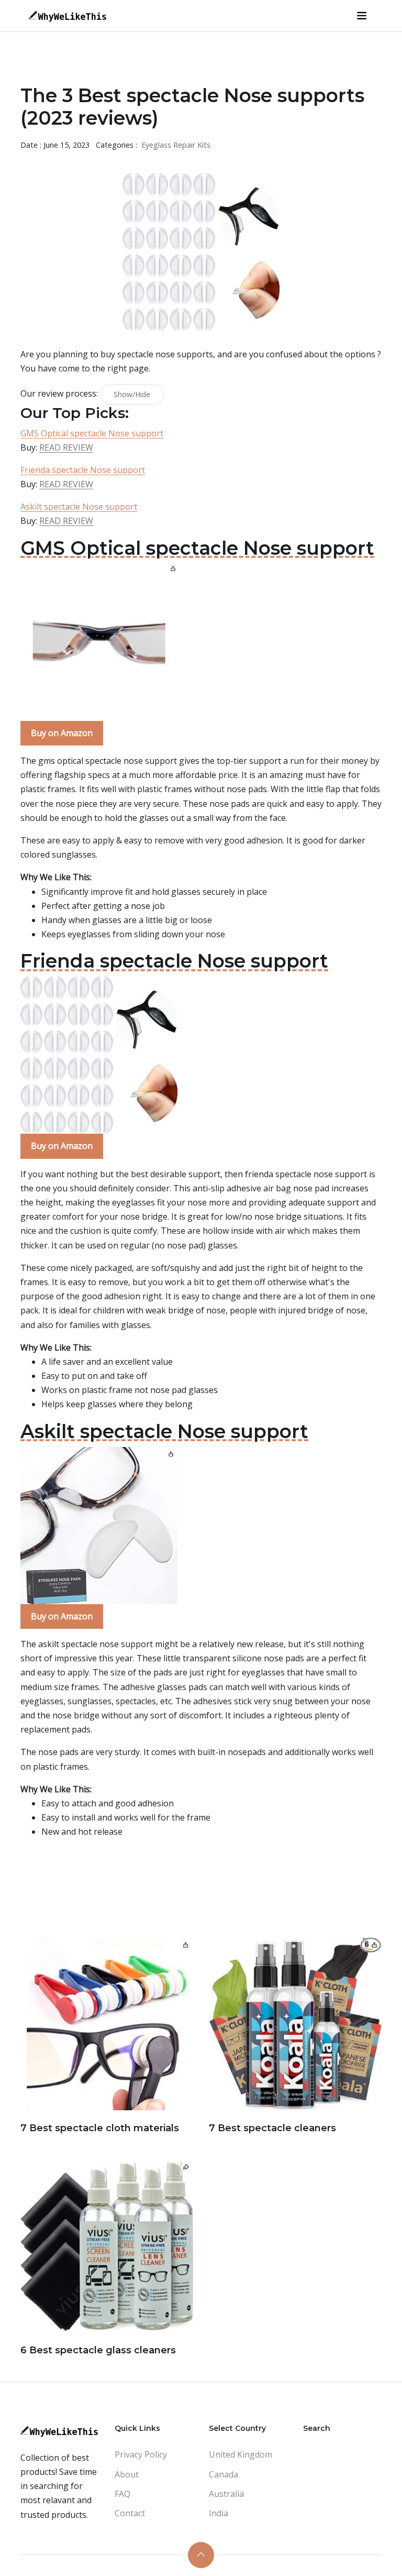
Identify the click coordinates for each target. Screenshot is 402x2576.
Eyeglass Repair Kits (176, 145)
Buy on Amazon (62, 733)
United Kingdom (241, 2454)
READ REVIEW (66, 447)
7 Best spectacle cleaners (272, 2128)
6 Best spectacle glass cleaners (98, 2350)
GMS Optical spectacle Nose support (92, 433)
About (127, 2474)
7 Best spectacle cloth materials (100, 2128)
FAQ (122, 2494)
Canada (224, 2474)
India (219, 2513)
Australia (226, 2494)
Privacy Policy (141, 2454)
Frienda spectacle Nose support (83, 470)
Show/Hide (132, 394)
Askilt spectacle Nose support (79, 507)
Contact (130, 2513)
